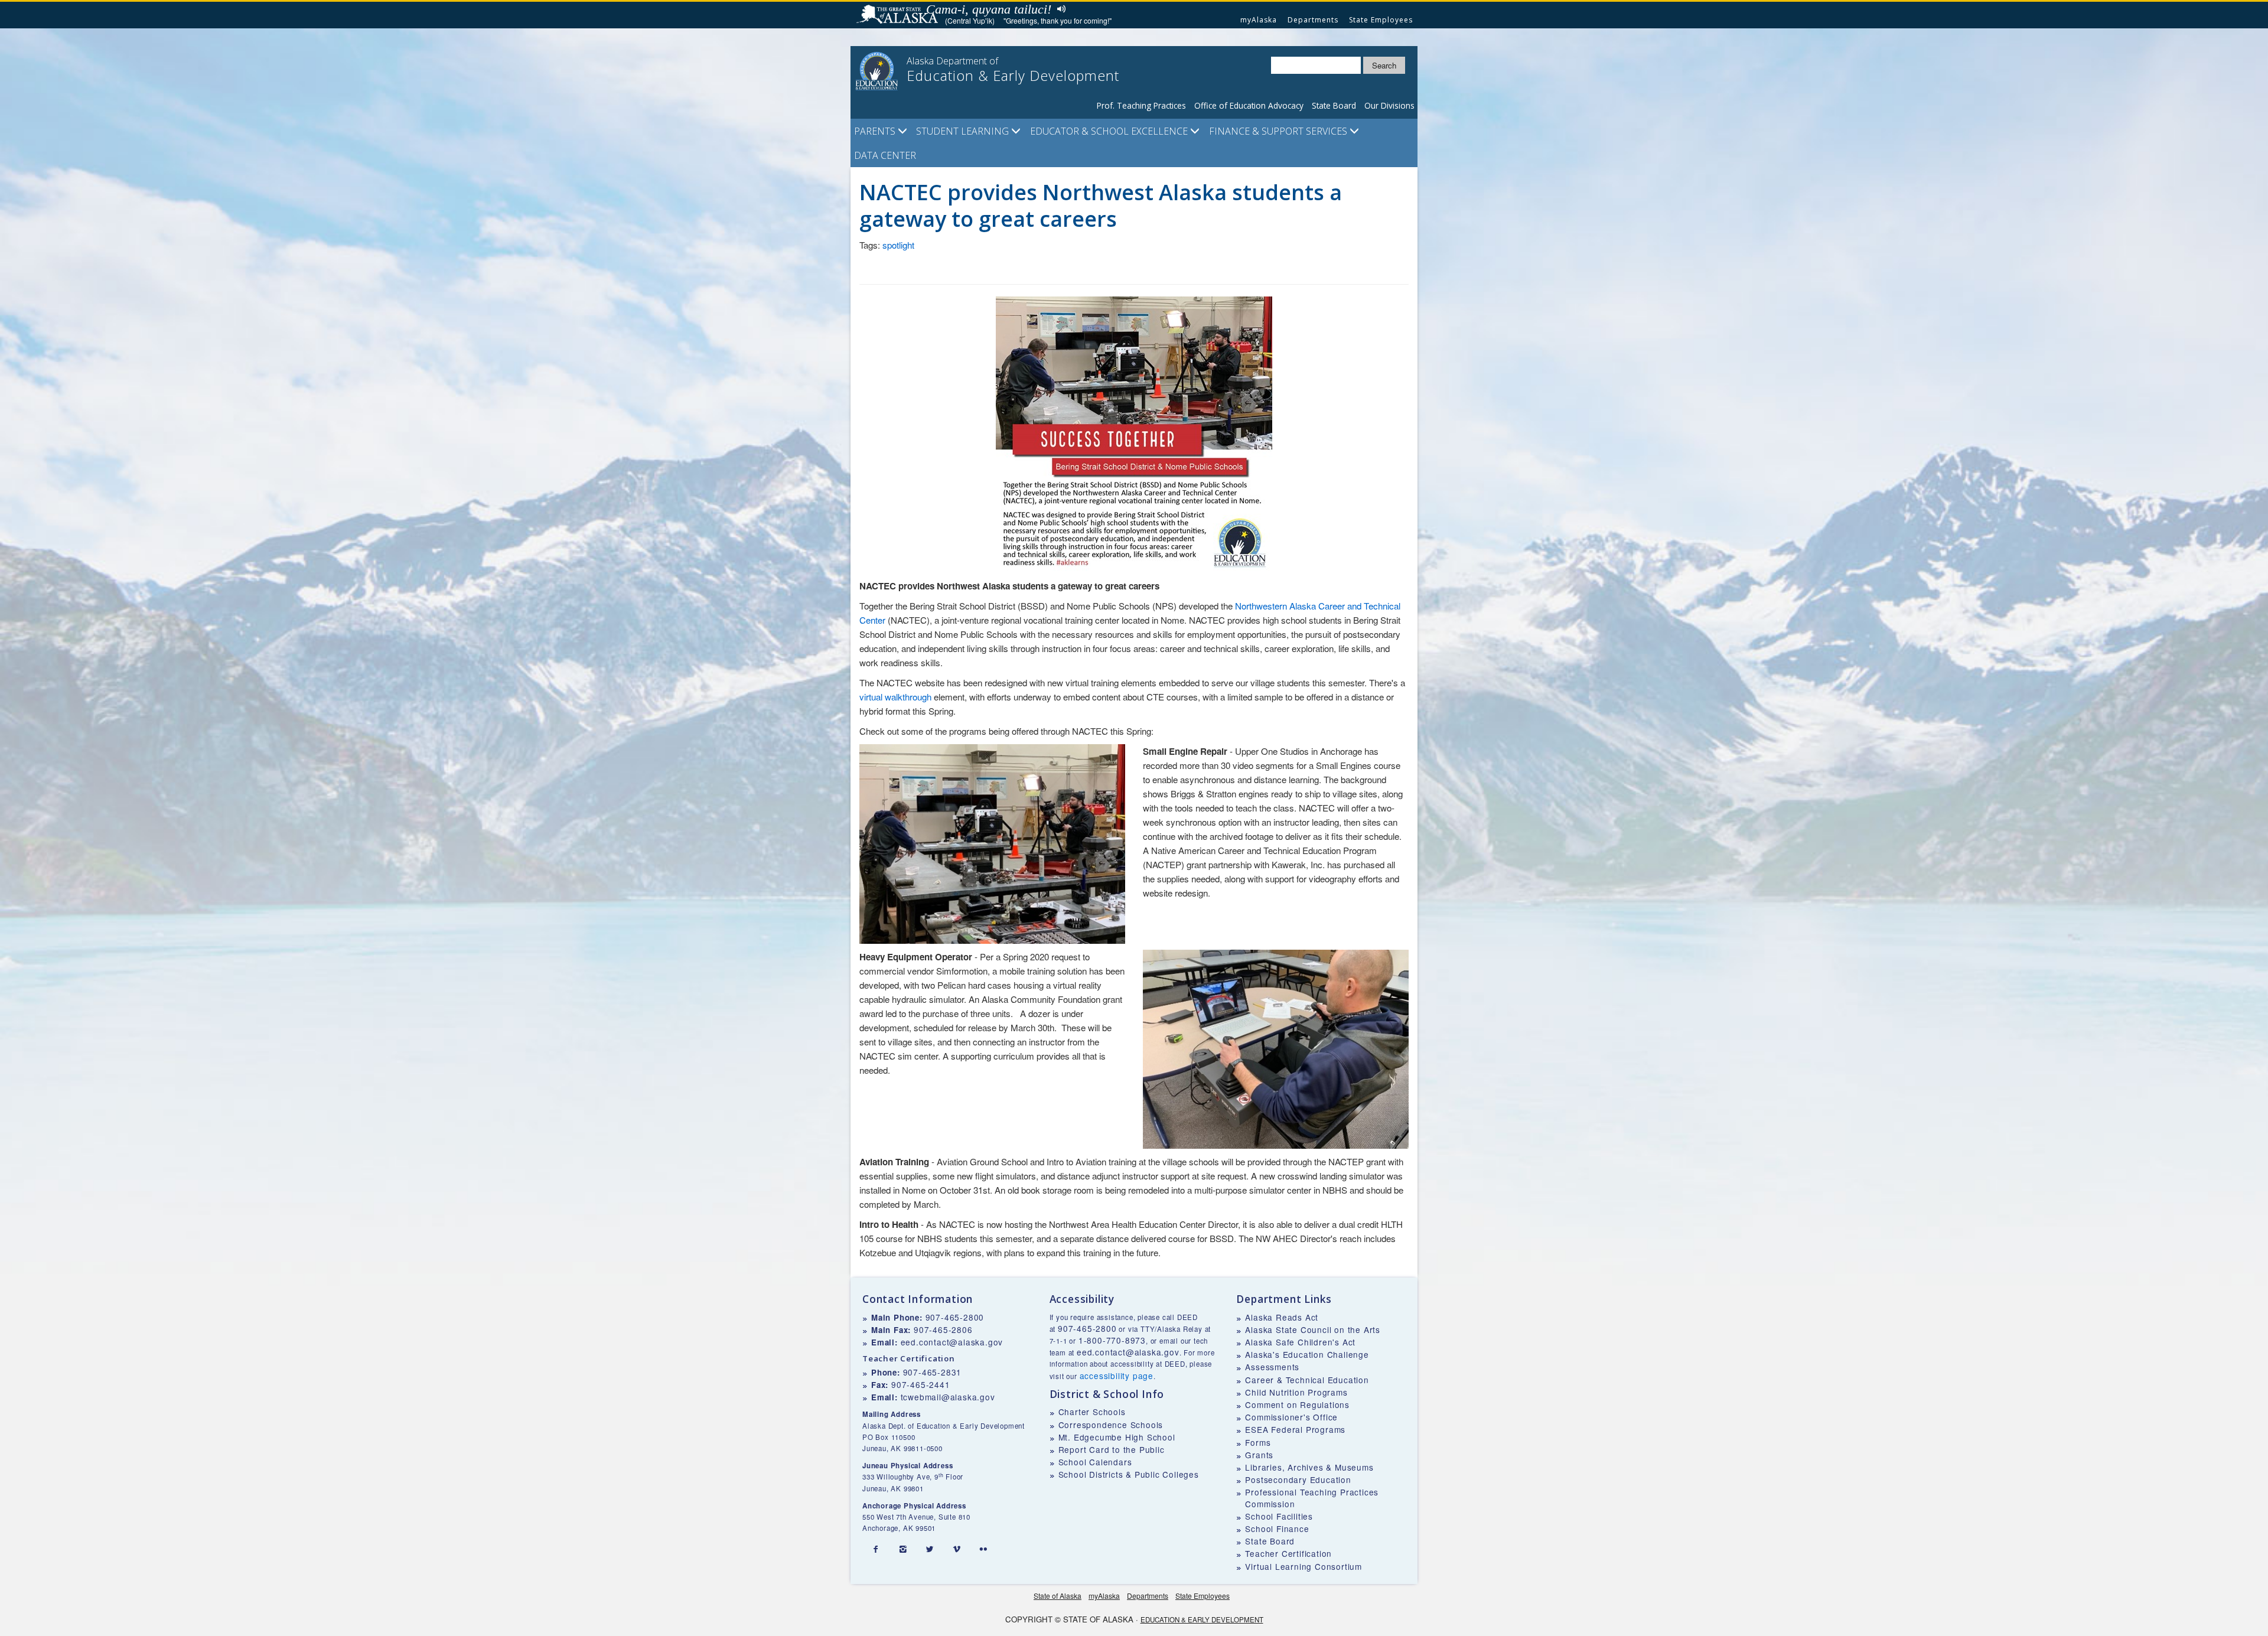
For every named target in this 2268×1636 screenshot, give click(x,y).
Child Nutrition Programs (1296, 1392)
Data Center (885, 155)
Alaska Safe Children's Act (1300, 1342)
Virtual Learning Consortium (1304, 1566)
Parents (876, 131)
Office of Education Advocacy (1249, 105)
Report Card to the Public (1112, 1449)
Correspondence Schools (1111, 1425)
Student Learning (964, 131)
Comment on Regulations (1297, 1404)
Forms (1258, 1442)
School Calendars (1095, 1462)
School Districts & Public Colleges (1129, 1474)
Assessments (1272, 1367)
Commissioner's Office (1291, 1417)
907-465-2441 (921, 1384)
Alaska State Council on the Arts (1313, 1329)
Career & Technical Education (1307, 1380)
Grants (1259, 1455)
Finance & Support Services (1279, 131)
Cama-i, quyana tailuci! (989, 9)
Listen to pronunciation (1059, 9)
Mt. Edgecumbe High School (1117, 1437)
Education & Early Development (1202, 1619)
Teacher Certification (1288, 1553)
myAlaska (1259, 20)
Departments (1313, 20)
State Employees (1381, 20)
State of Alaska (899, 15)
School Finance (1277, 1529)
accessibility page (1117, 1376)
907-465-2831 (933, 1372)
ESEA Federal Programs (1295, 1429)
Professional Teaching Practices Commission (1312, 1498)
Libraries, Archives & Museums (1309, 1467)
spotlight (898, 245)
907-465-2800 (955, 1317)
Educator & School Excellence (1110, 131)
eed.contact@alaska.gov (952, 1342)
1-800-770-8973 (1112, 1340)
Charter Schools (1092, 1412)
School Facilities (1279, 1516)
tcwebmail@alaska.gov (948, 1397)
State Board (1334, 105)
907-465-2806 (943, 1329)
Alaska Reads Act (1282, 1317)
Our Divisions (1389, 105)
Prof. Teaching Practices (1141, 105)
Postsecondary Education (1298, 1479)
